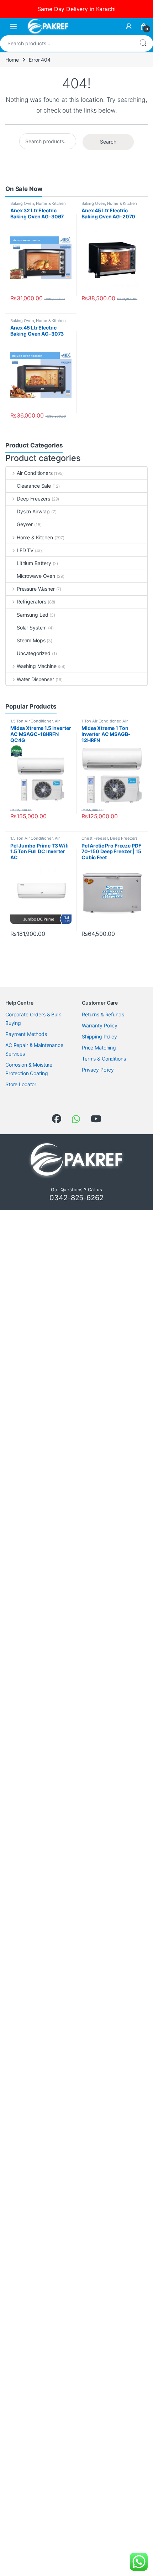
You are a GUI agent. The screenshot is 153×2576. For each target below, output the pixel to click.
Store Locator (21, 1084)
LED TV (25, 550)
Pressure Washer (36, 589)
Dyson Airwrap (33, 511)
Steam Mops (31, 640)
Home (12, 60)
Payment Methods (26, 1034)
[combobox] (67, 43)
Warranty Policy (100, 1025)
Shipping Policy (99, 1036)
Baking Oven (22, 203)
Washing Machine (37, 666)
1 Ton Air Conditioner (101, 721)
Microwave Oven (36, 576)
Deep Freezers (33, 499)
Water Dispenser (35, 679)
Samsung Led (32, 615)
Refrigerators (31, 602)
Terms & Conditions (104, 1059)
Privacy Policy (98, 1070)
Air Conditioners (35, 473)
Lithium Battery (34, 563)
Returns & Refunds (103, 1014)
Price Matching (99, 1048)
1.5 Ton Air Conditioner (31, 721)
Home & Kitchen (51, 203)
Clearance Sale (34, 486)
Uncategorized (34, 653)
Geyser (25, 524)
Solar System (32, 628)
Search (143, 43)
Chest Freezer (95, 838)
